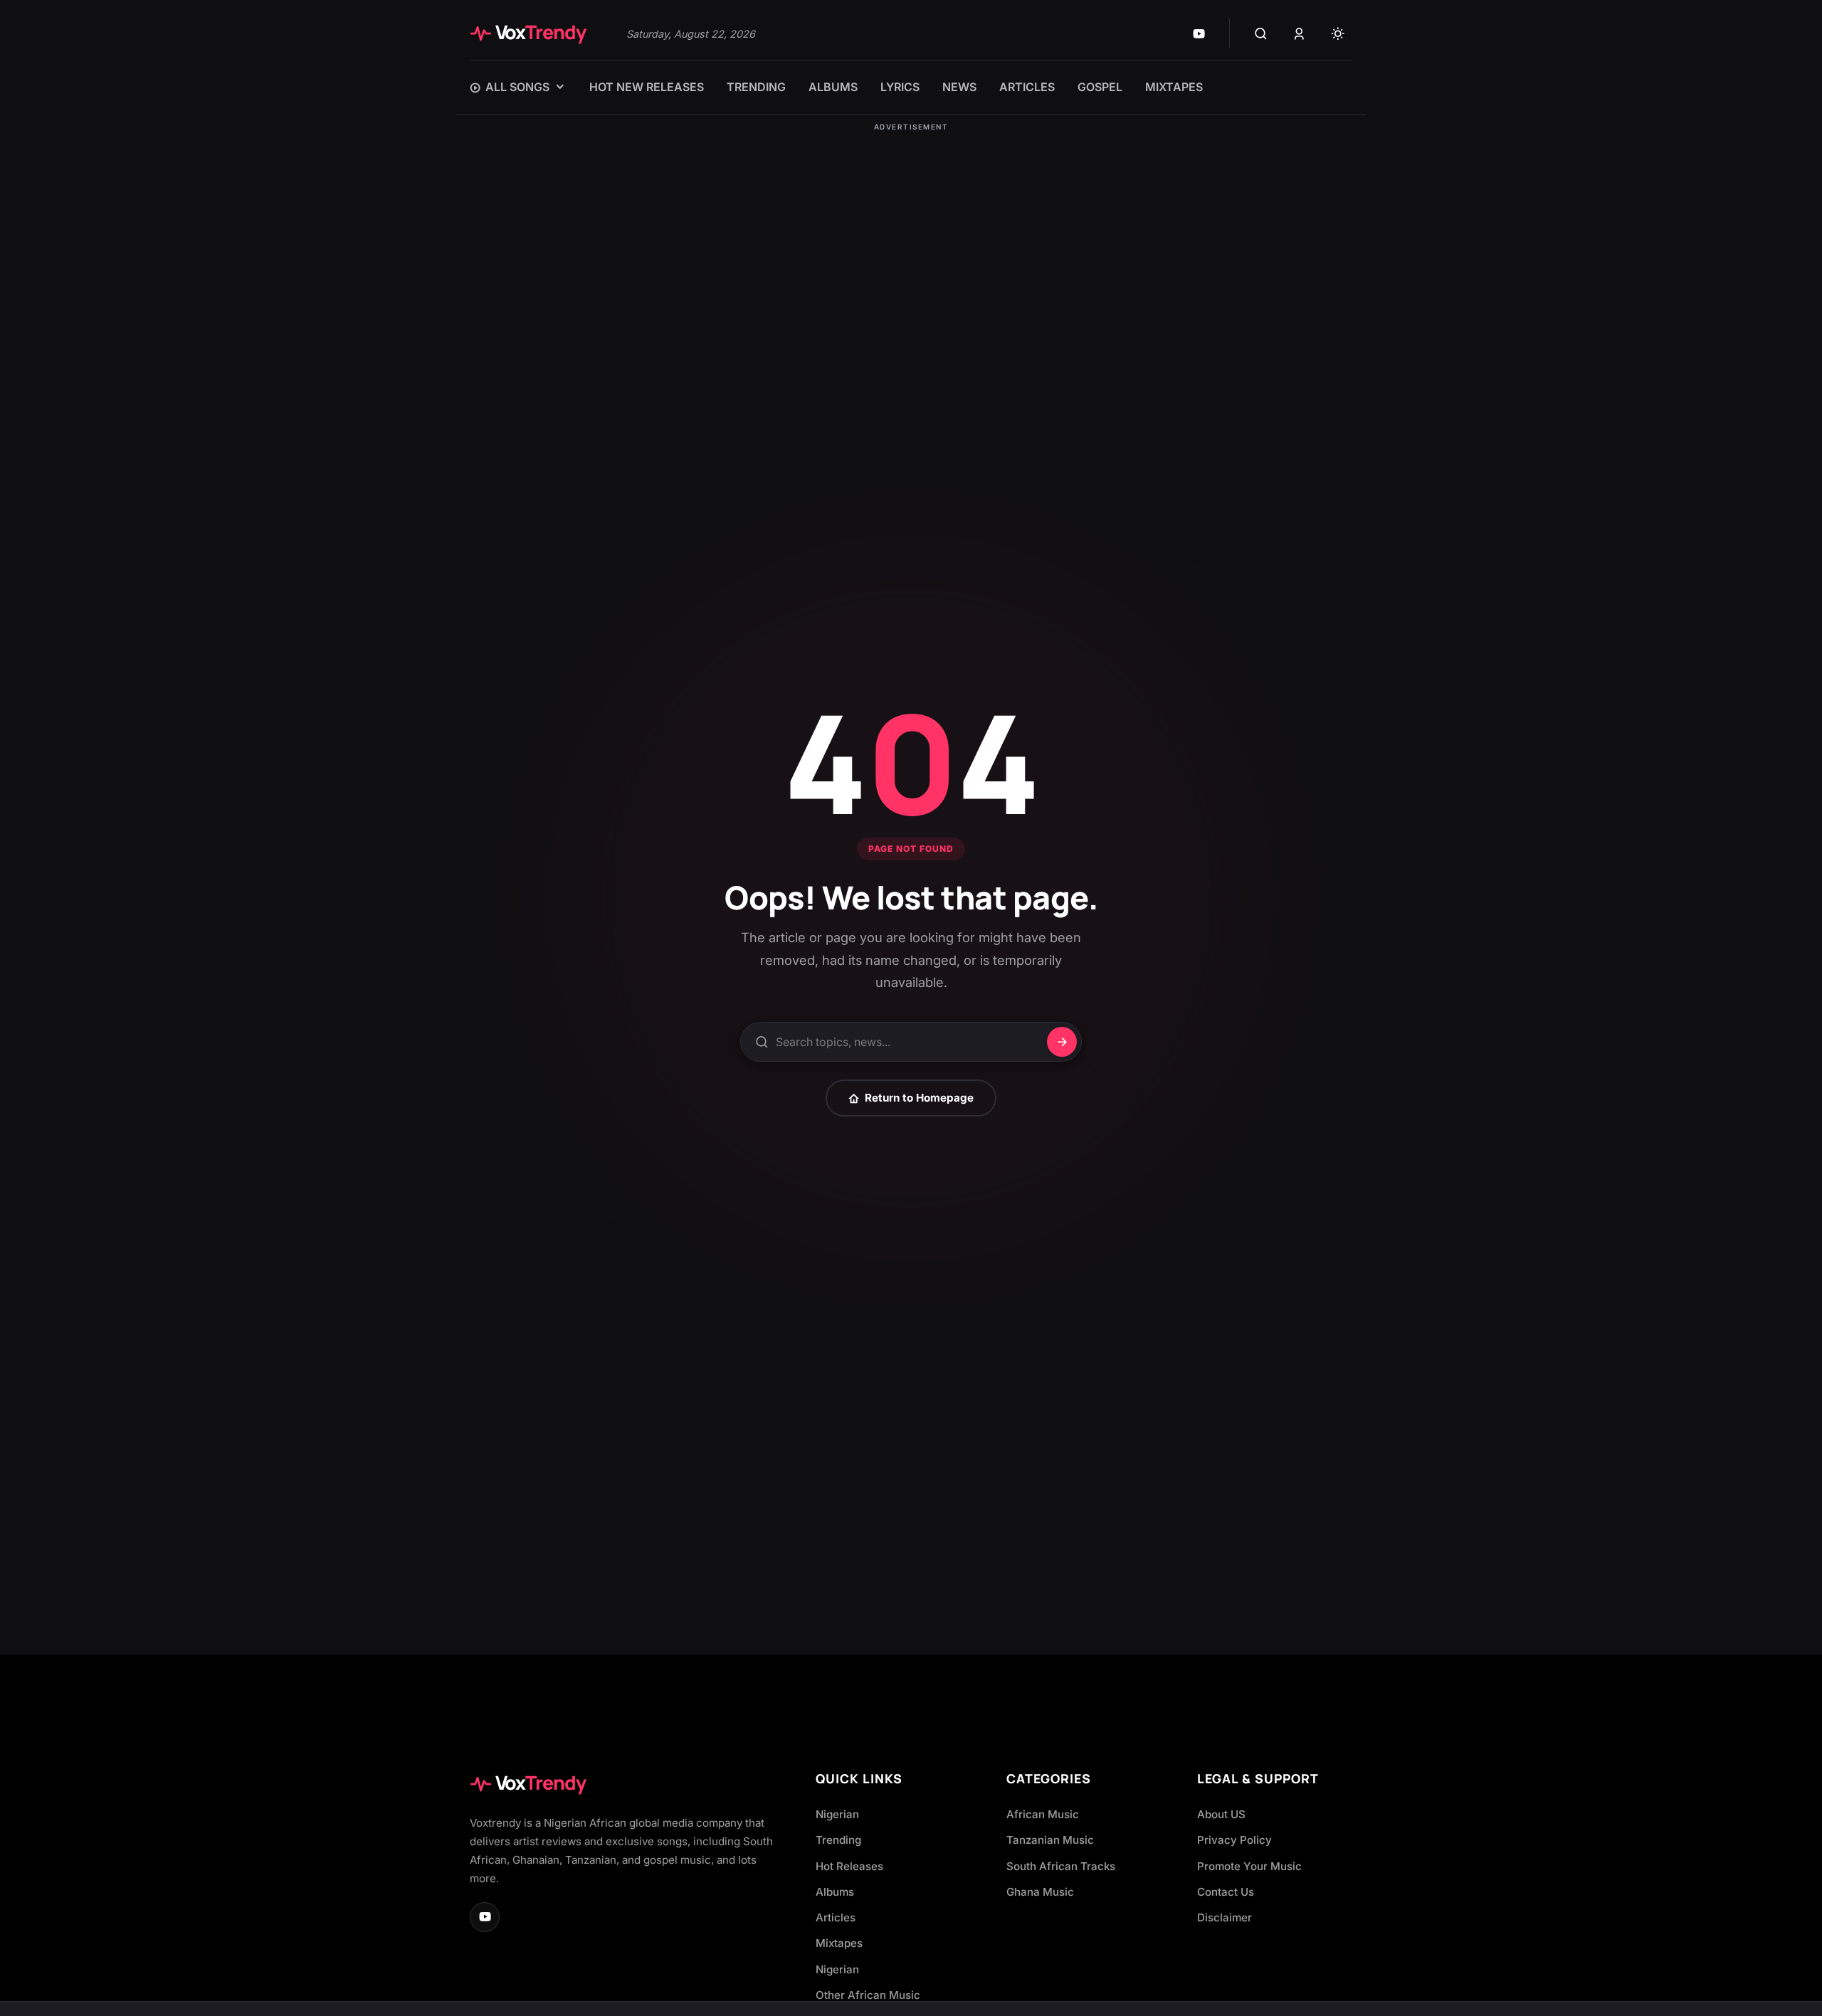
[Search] (1260, 33)
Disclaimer (1225, 1917)
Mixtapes (839, 1943)
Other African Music (868, 1995)
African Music (1043, 1814)
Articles (836, 1917)
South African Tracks (1061, 1866)
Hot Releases (849, 1866)
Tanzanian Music (1050, 1840)
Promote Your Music (1249, 1866)
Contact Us (1226, 1892)
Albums (835, 1892)
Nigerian (837, 1814)
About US (1221, 1814)
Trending (838, 1840)
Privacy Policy (1234, 1840)
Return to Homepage (919, 1098)
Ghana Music (1040, 1892)
